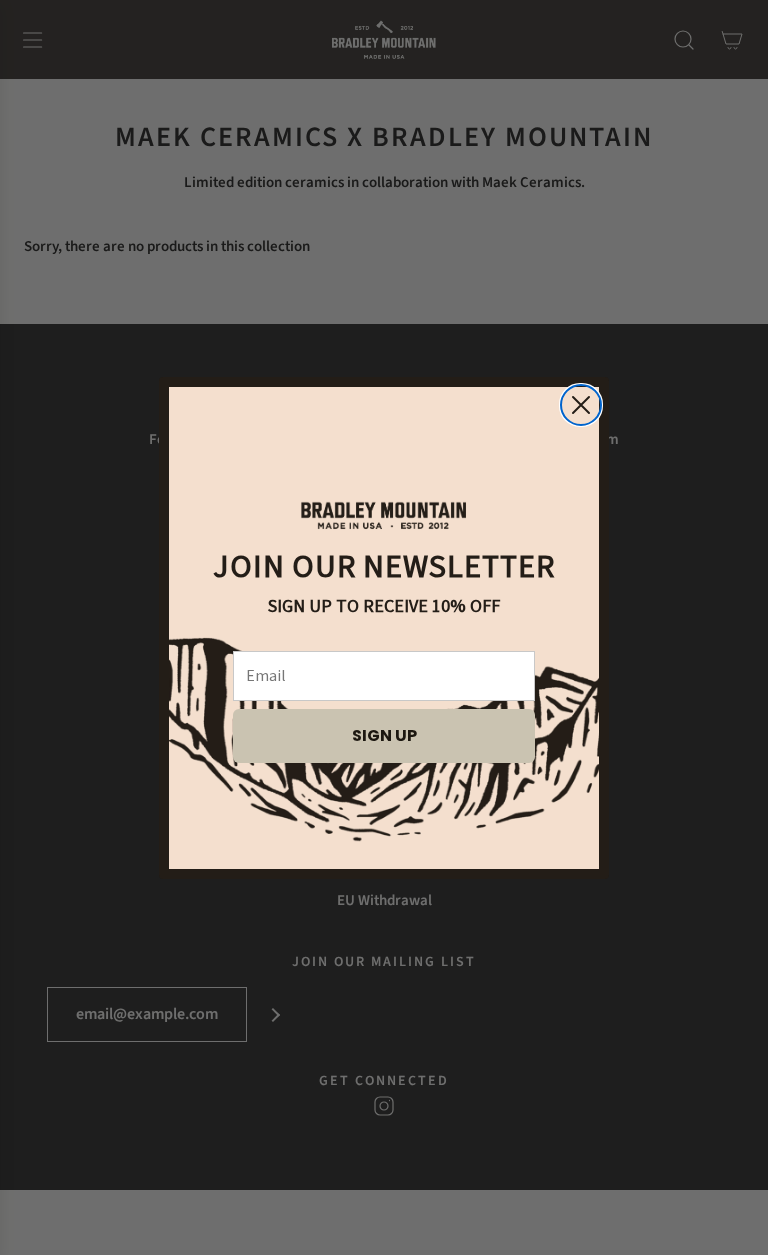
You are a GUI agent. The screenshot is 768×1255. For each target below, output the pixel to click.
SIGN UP (384, 735)
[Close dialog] (581, 405)
